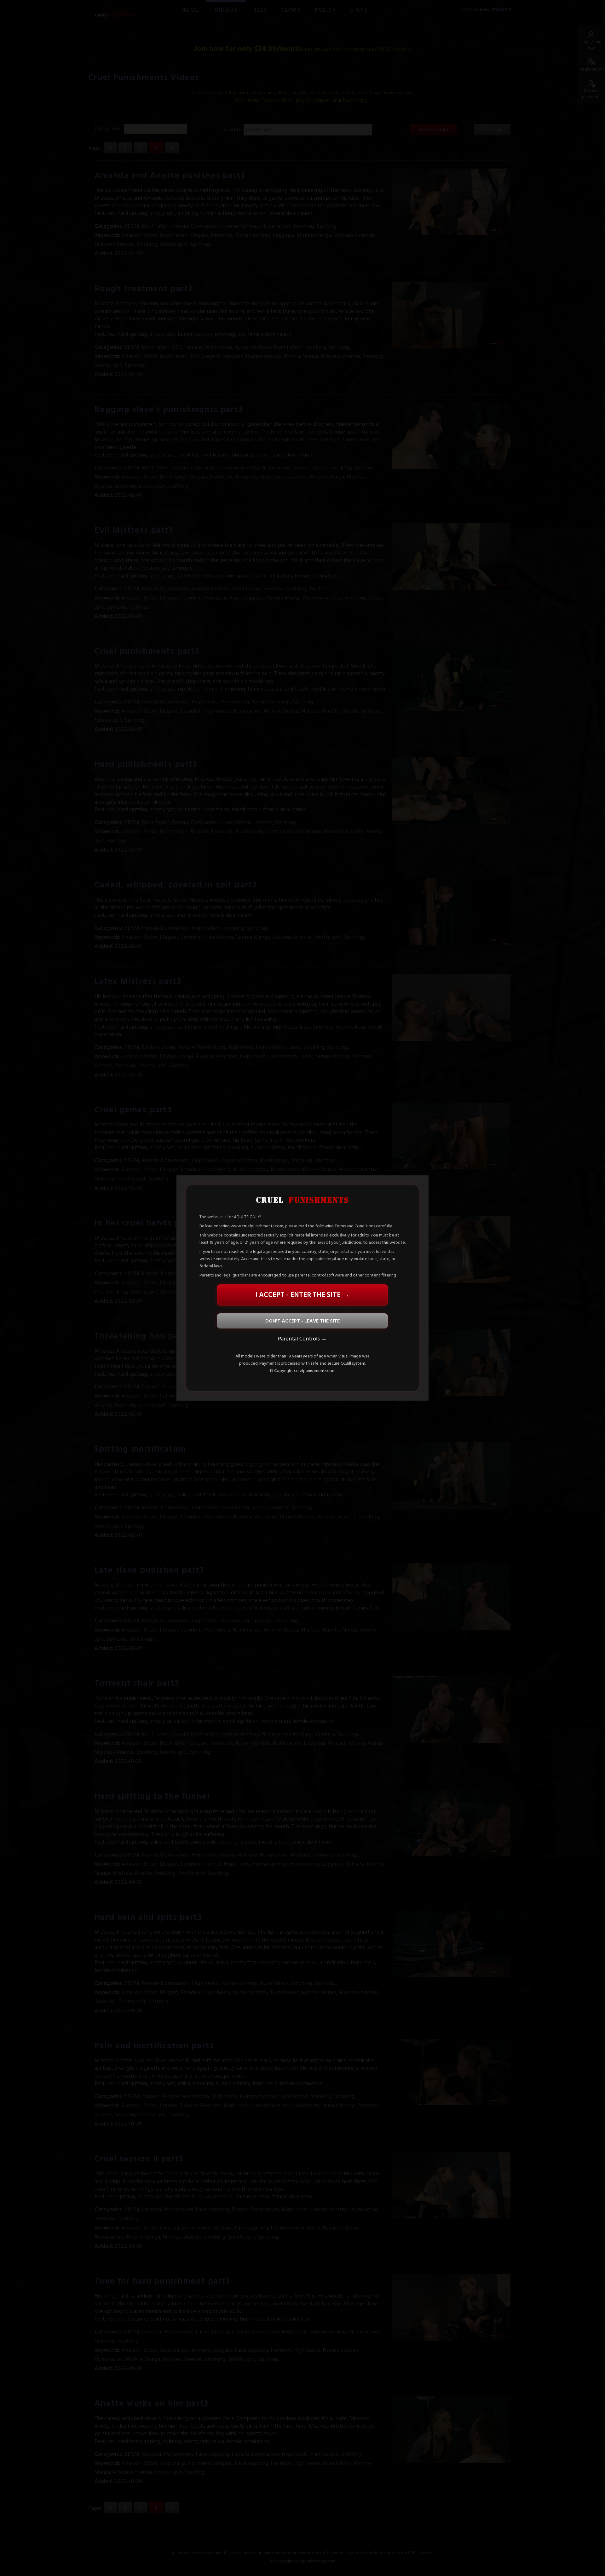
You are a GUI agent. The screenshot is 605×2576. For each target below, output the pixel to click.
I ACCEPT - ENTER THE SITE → (302, 1295)
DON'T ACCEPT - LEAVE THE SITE (302, 1321)
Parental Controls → (302, 1338)
